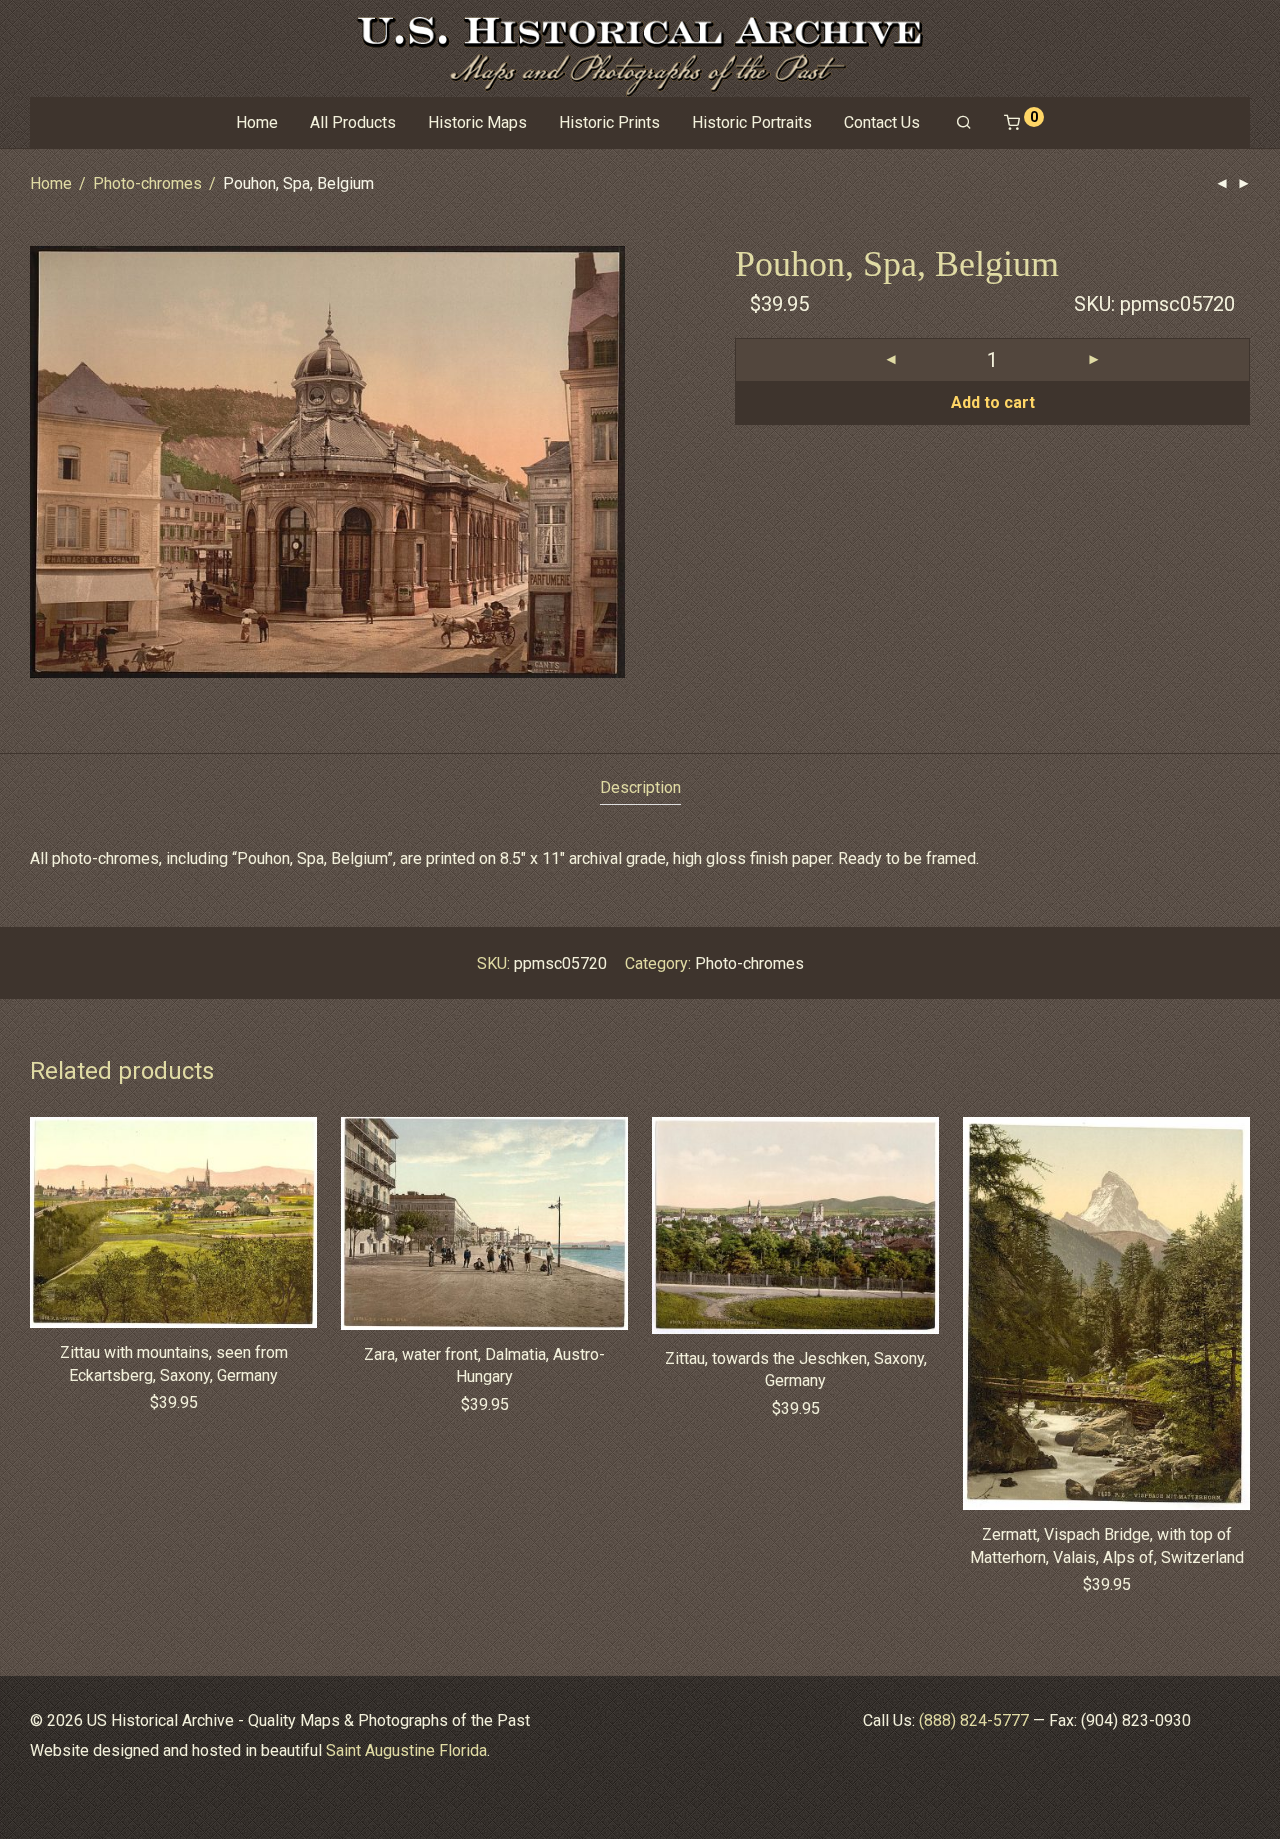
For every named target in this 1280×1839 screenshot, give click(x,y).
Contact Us (882, 122)
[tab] (640, 788)
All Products (353, 122)
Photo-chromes (147, 183)
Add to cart (993, 402)
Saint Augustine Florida (406, 1750)
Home (257, 122)
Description (640, 787)
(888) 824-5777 (974, 1720)
